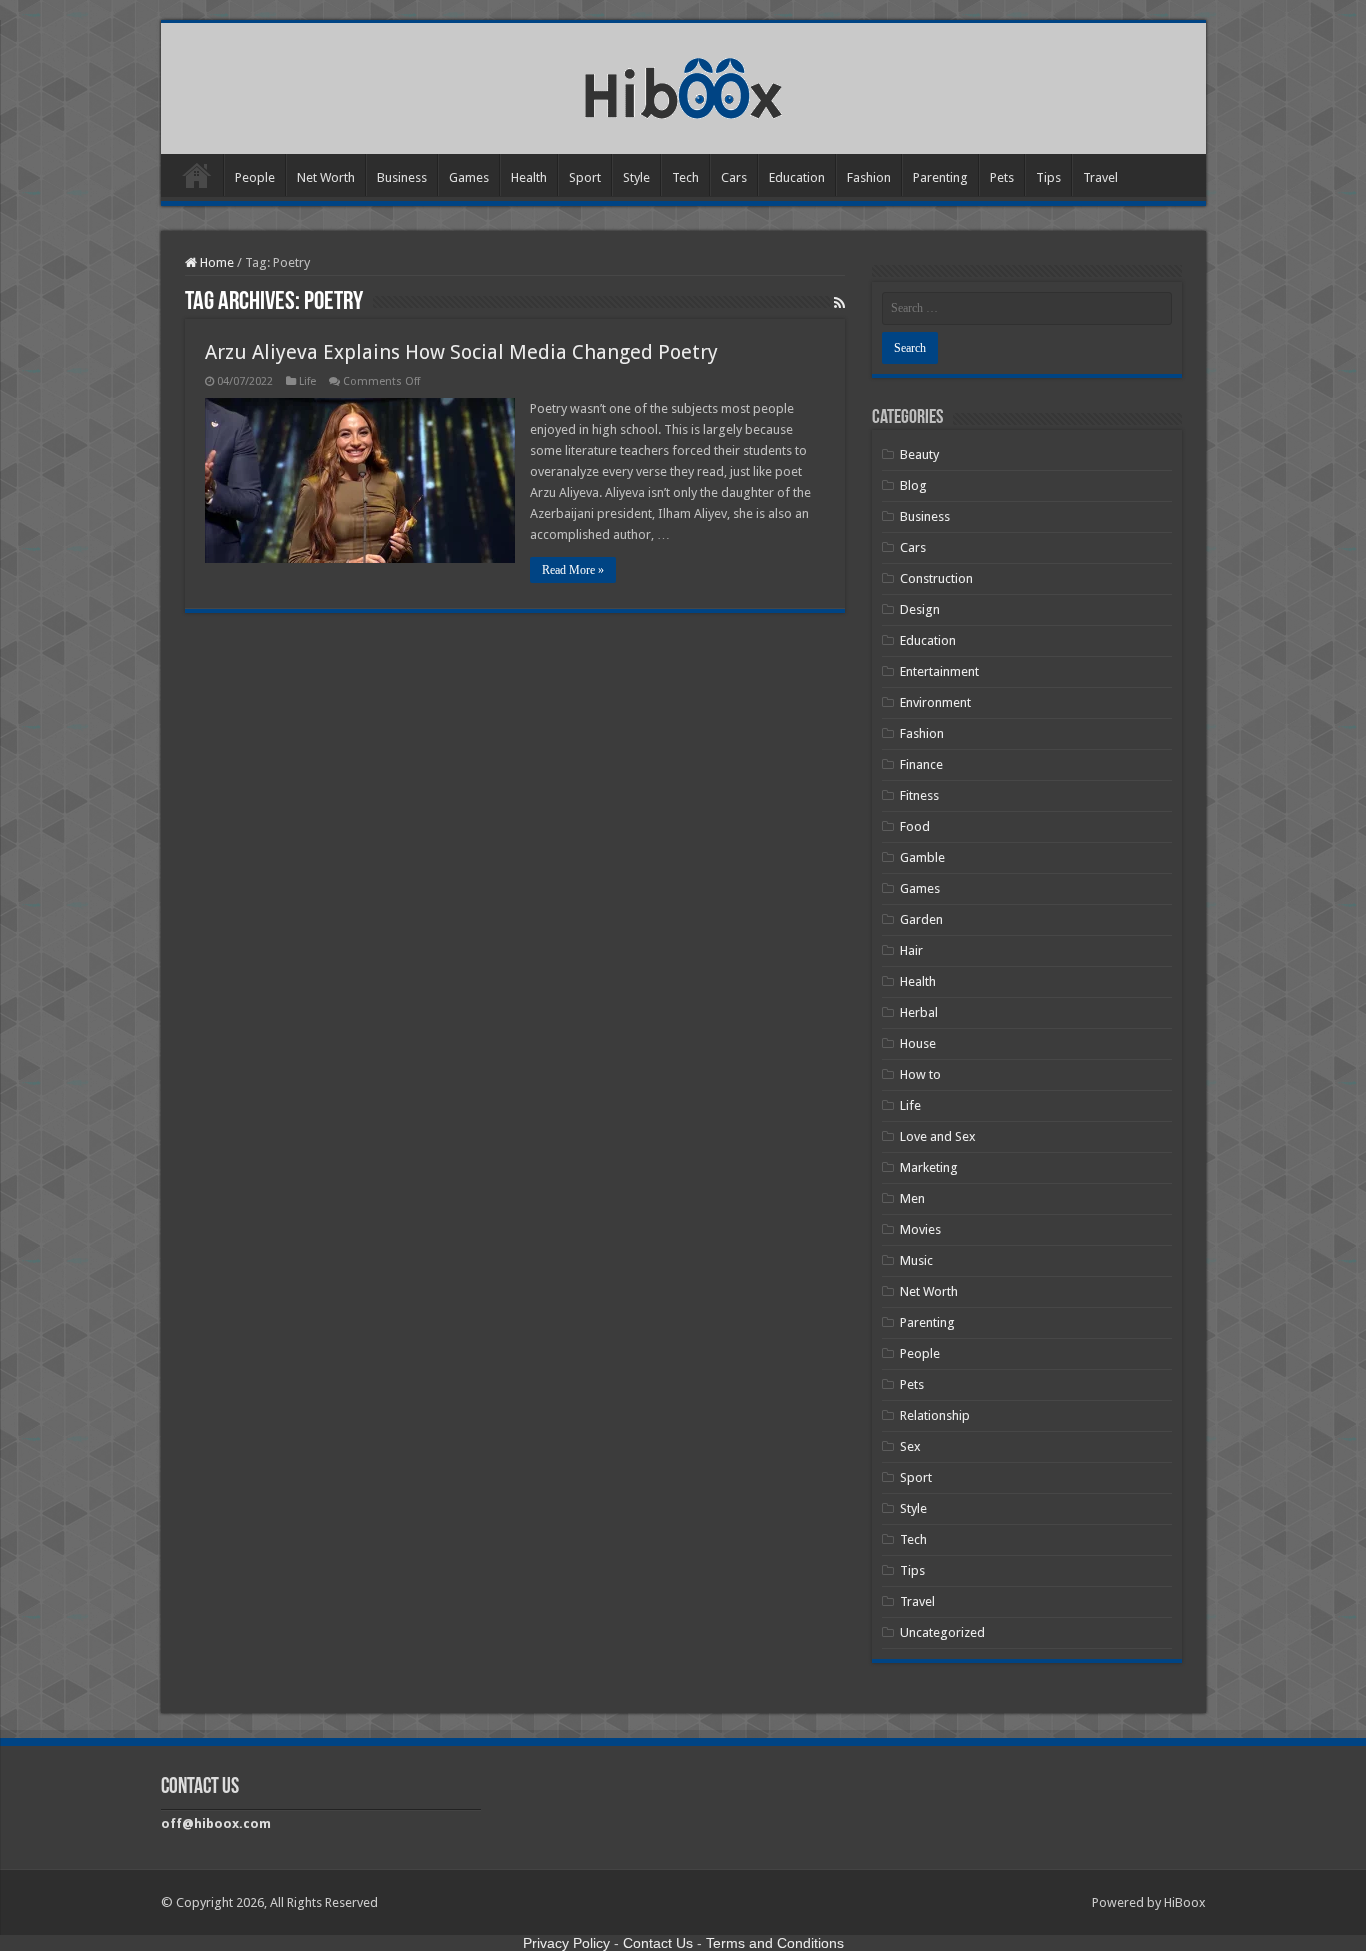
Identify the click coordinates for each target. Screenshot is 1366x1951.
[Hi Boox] (683, 85)
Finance (921, 764)
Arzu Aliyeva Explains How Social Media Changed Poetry (461, 352)
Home (197, 175)
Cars (734, 177)
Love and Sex (938, 1136)
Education (797, 177)
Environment (935, 702)
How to (920, 1074)
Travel (1100, 177)
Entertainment (939, 671)
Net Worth (326, 177)
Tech (685, 177)
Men (912, 1198)
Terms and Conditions (775, 1943)
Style (636, 177)
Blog (913, 485)
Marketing (929, 1167)
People (255, 177)
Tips (1048, 177)
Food (915, 826)
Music (916, 1260)
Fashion (869, 177)
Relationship (935, 1415)
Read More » (573, 570)
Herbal (919, 1012)
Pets (1002, 177)
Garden (921, 919)
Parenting (940, 177)
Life (307, 381)
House (918, 1043)
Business (402, 177)
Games (469, 177)
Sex (910, 1446)
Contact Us (658, 1943)
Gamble (922, 857)
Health (529, 177)
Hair (911, 950)
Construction (936, 578)
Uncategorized (942, 1632)
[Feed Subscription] (839, 303)
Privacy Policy (566, 1943)
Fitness (919, 795)
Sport (585, 177)
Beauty (919, 454)
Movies (920, 1229)
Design (920, 609)
